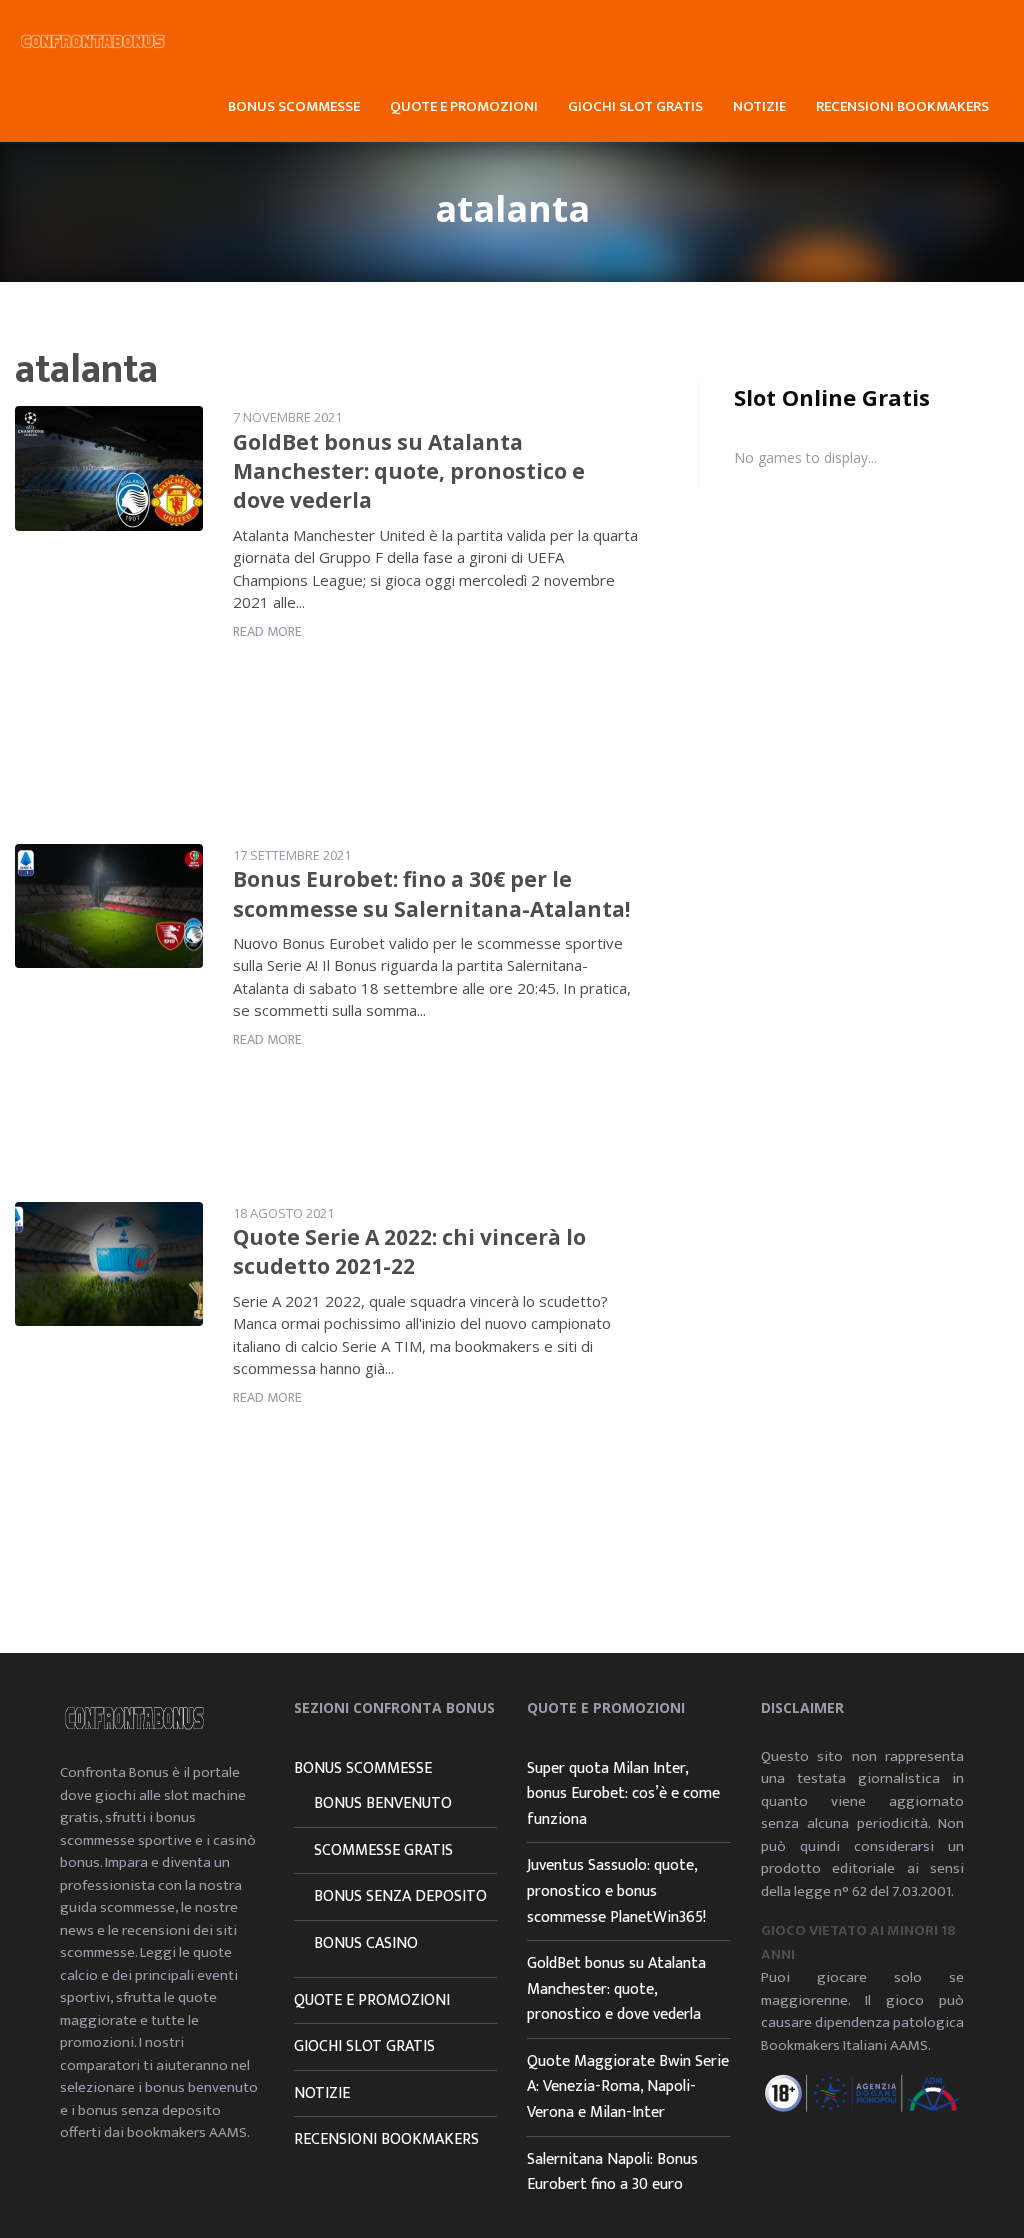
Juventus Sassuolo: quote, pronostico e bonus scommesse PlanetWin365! (616, 1891)
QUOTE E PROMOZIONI (464, 106)
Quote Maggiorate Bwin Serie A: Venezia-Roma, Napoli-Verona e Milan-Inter (628, 2087)
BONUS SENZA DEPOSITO (400, 1896)
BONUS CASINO (366, 1943)
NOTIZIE (759, 106)
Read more (267, 631)
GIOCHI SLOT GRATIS (635, 106)
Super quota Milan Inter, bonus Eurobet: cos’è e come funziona (623, 1794)
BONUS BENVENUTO (383, 1803)
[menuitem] (294, 104)
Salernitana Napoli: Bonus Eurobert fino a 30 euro (612, 2172)
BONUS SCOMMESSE (294, 106)
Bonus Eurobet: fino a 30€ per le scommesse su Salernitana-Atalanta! (431, 893)
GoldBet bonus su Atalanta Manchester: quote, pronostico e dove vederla (409, 471)
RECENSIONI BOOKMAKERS (902, 106)
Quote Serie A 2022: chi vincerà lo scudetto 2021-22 (409, 1251)
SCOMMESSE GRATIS (383, 1850)
